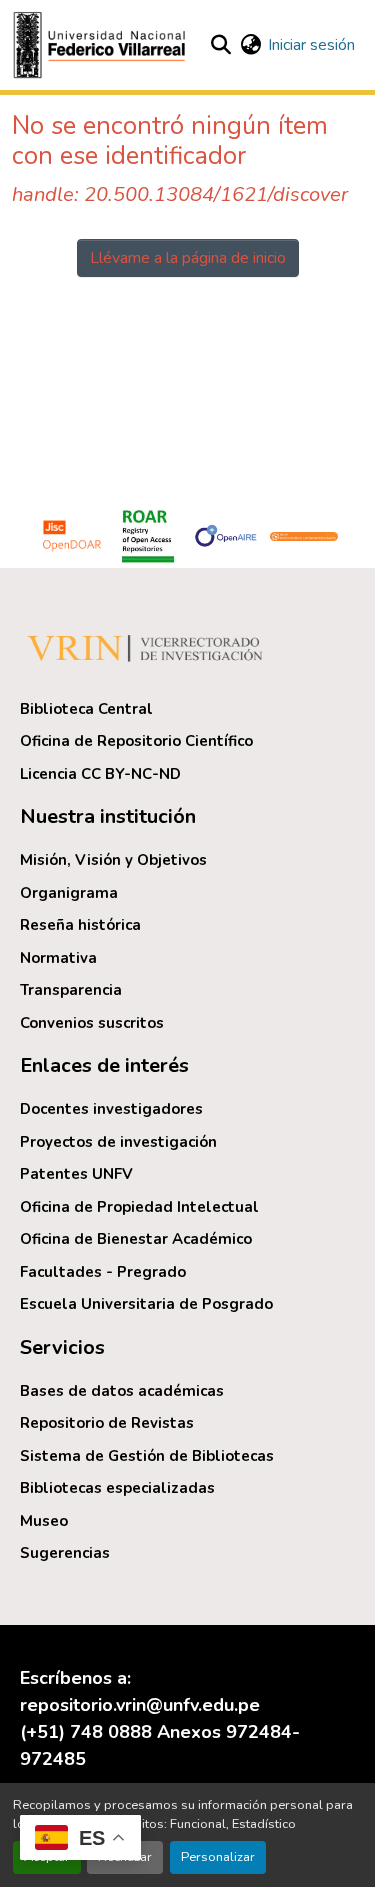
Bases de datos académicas (122, 1391)
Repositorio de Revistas (107, 1423)
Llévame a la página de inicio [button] (188, 258)
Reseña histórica (80, 925)
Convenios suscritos (92, 1023)
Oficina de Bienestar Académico (136, 1239)
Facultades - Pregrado (103, 1272)
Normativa (58, 958)
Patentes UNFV (76, 1174)
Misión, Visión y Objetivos (113, 860)
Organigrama (69, 893)
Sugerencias (65, 1553)
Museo (44, 1521)
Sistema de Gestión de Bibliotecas (147, 1456)
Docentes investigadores (111, 1109)
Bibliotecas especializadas (117, 1488)
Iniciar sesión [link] (311, 45)
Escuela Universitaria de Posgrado (146, 1304)
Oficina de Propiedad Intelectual (139, 1207)
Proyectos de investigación (118, 1142)
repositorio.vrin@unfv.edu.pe (140, 1705)
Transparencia (71, 990)
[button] (102, 45)
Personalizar (218, 1857)
